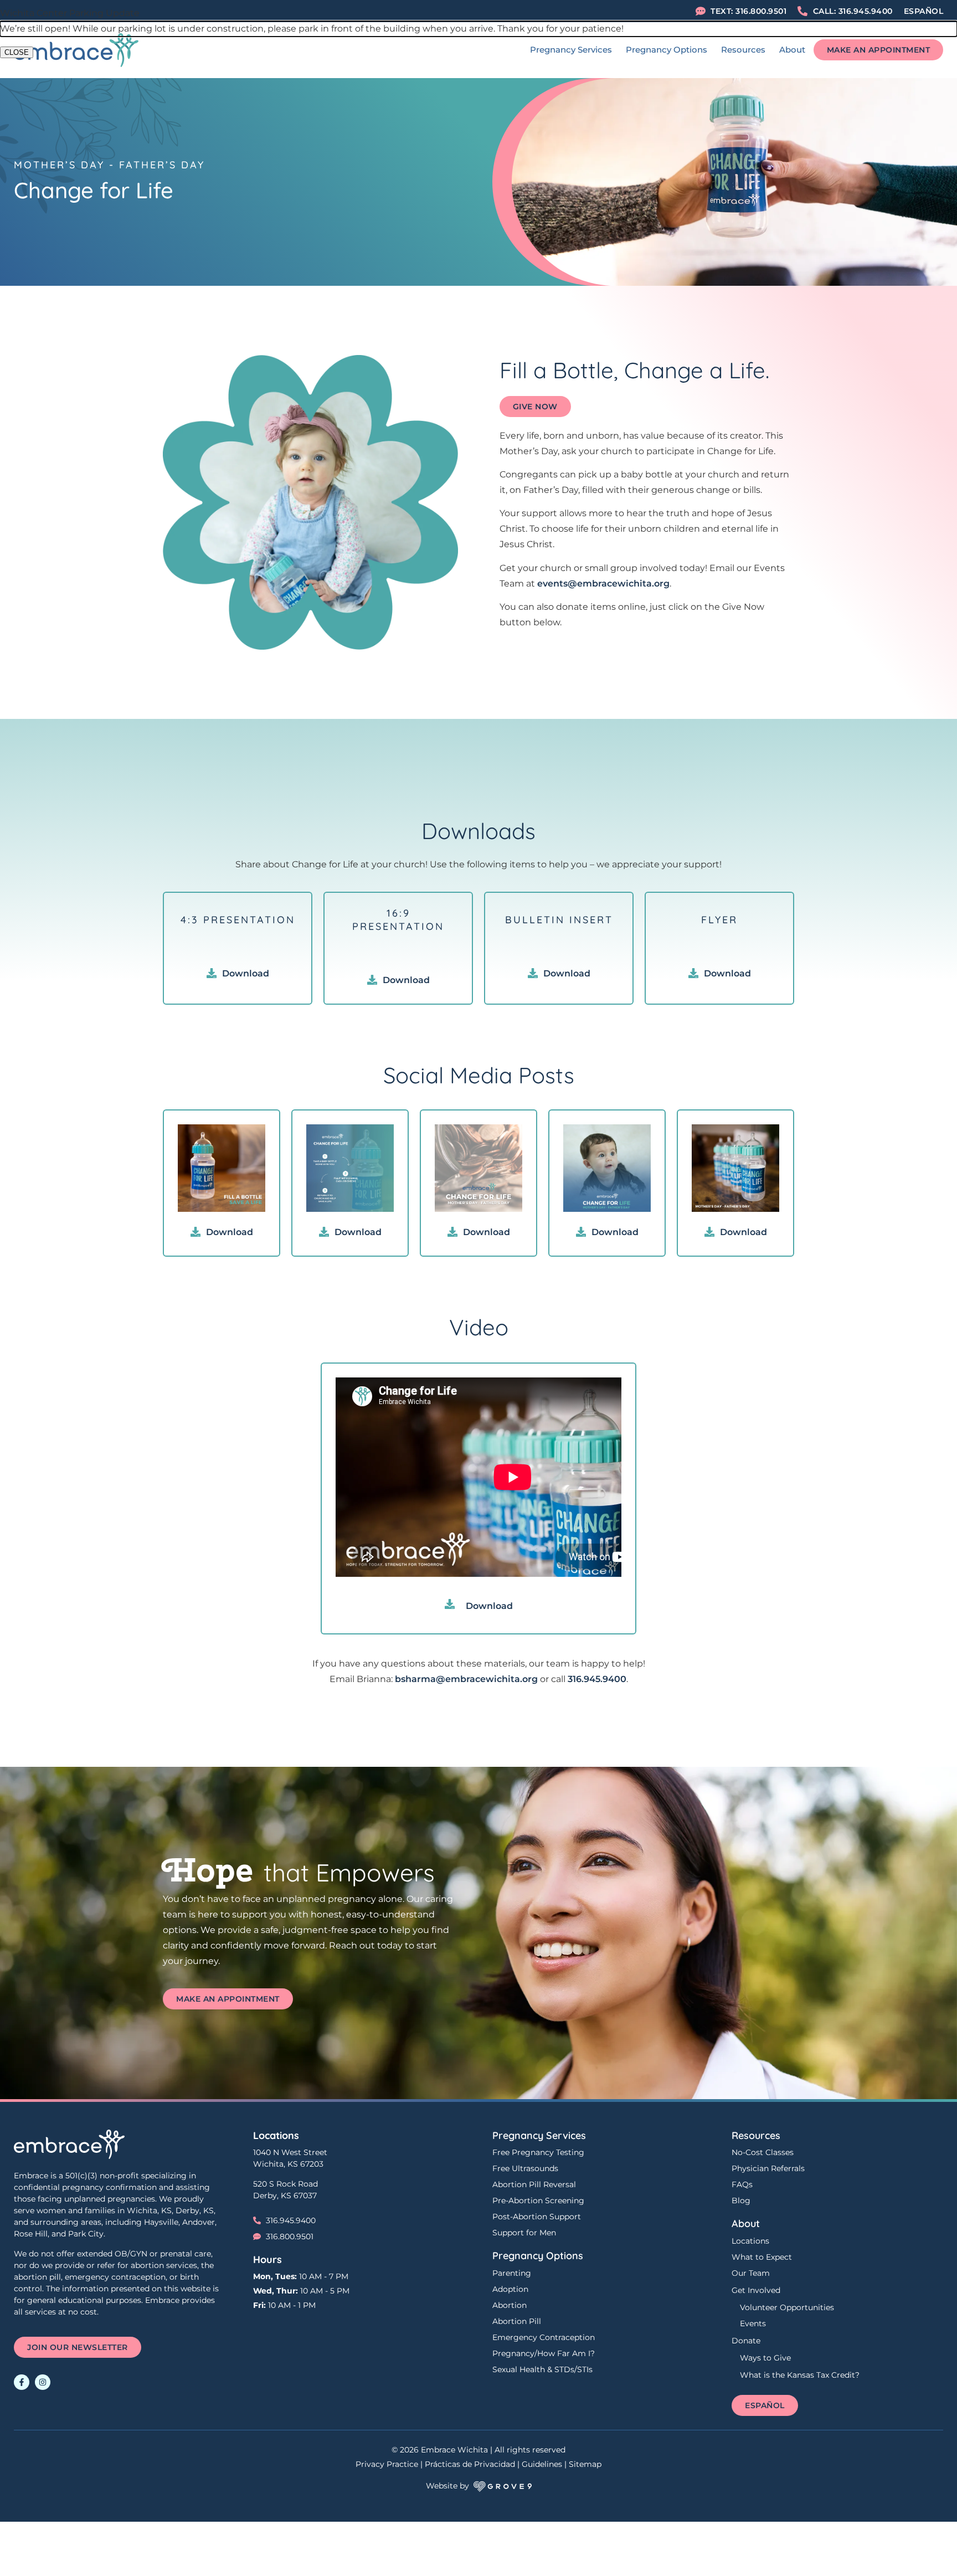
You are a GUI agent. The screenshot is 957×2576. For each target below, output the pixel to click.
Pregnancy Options (667, 50)
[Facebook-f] (22, 2382)
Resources (743, 50)
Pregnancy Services (571, 50)
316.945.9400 (597, 1679)
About (792, 50)
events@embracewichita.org (603, 583)
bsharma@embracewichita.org (466, 1679)
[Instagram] (43, 2382)
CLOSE (17, 52)
